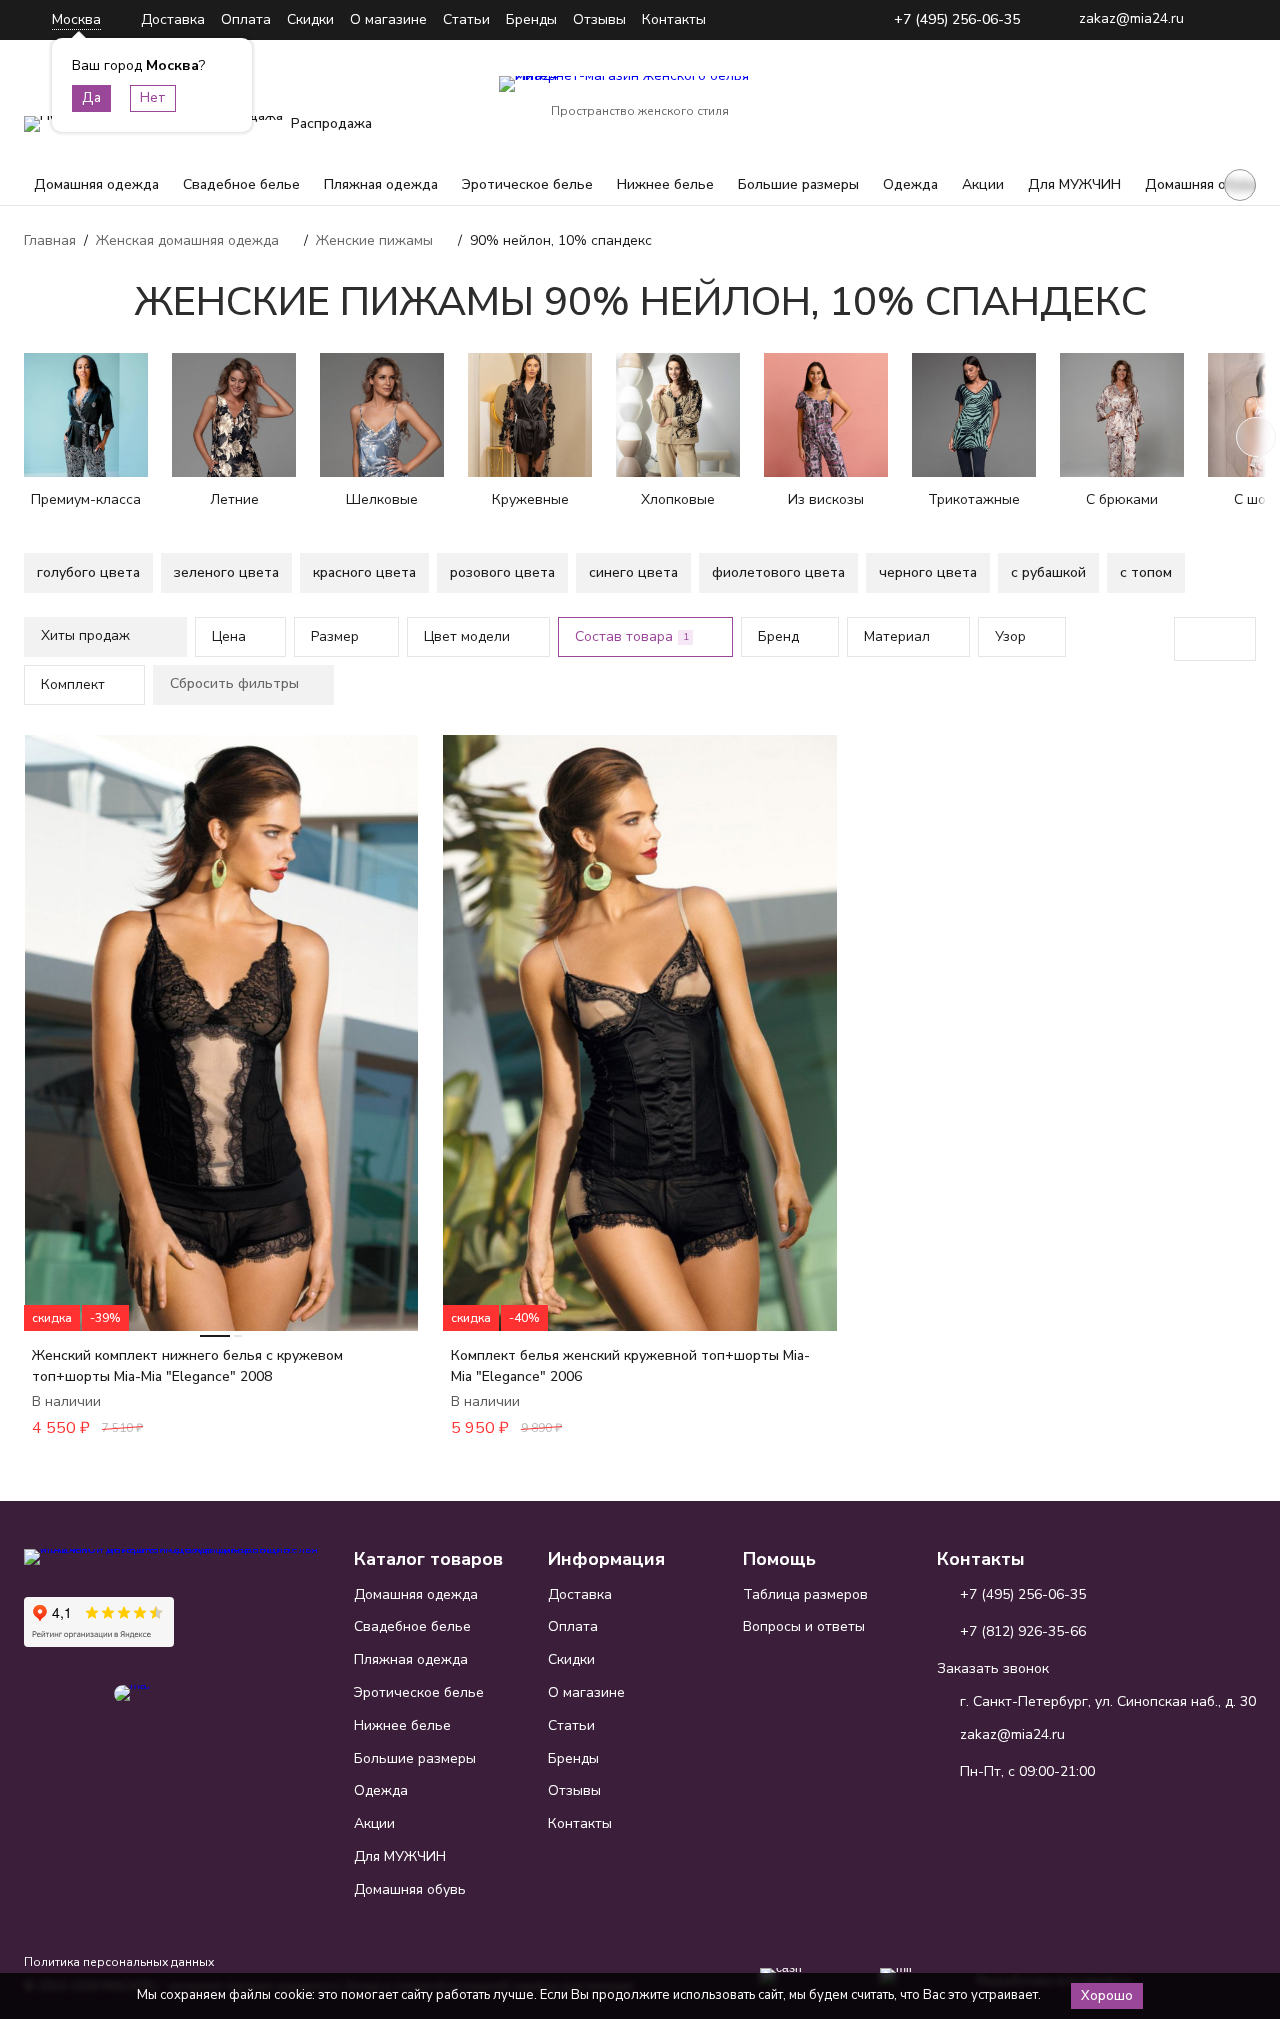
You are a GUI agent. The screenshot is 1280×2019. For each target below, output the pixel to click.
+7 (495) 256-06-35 (957, 20)
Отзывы (599, 19)
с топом (1146, 572)
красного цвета (364, 572)
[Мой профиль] (1116, 98)
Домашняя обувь (1201, 184)
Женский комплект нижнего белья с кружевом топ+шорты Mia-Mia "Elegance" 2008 (187, 1366)
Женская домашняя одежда (187, 240)
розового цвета (502, 572)
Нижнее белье (665, 184)
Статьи (466, 19)
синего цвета (633, 572)
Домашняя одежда (96, 184)
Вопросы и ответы (804, 1626)
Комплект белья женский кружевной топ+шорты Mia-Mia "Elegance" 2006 (630, 1366)
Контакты (674, 19)
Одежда (910, 184)
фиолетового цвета (778, 572)
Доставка (173, 19)
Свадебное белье (241, 184)
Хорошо (1107, 1996)
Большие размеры (798, 184)
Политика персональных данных (119, 1962)
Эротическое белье (527, 184)
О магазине (388, 19)
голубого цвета (88, 572)
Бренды (531, 19)
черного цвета (928, 572)
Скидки (310, 19)
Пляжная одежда (381, 184)
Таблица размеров (805, 1594)
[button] (1240, 185)
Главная (50, 240)
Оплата (246, 19)
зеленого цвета (226, 572)
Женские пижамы (374, 240)
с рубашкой (1048, 572)
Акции (983, 184)
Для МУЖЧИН (1074, 184)
